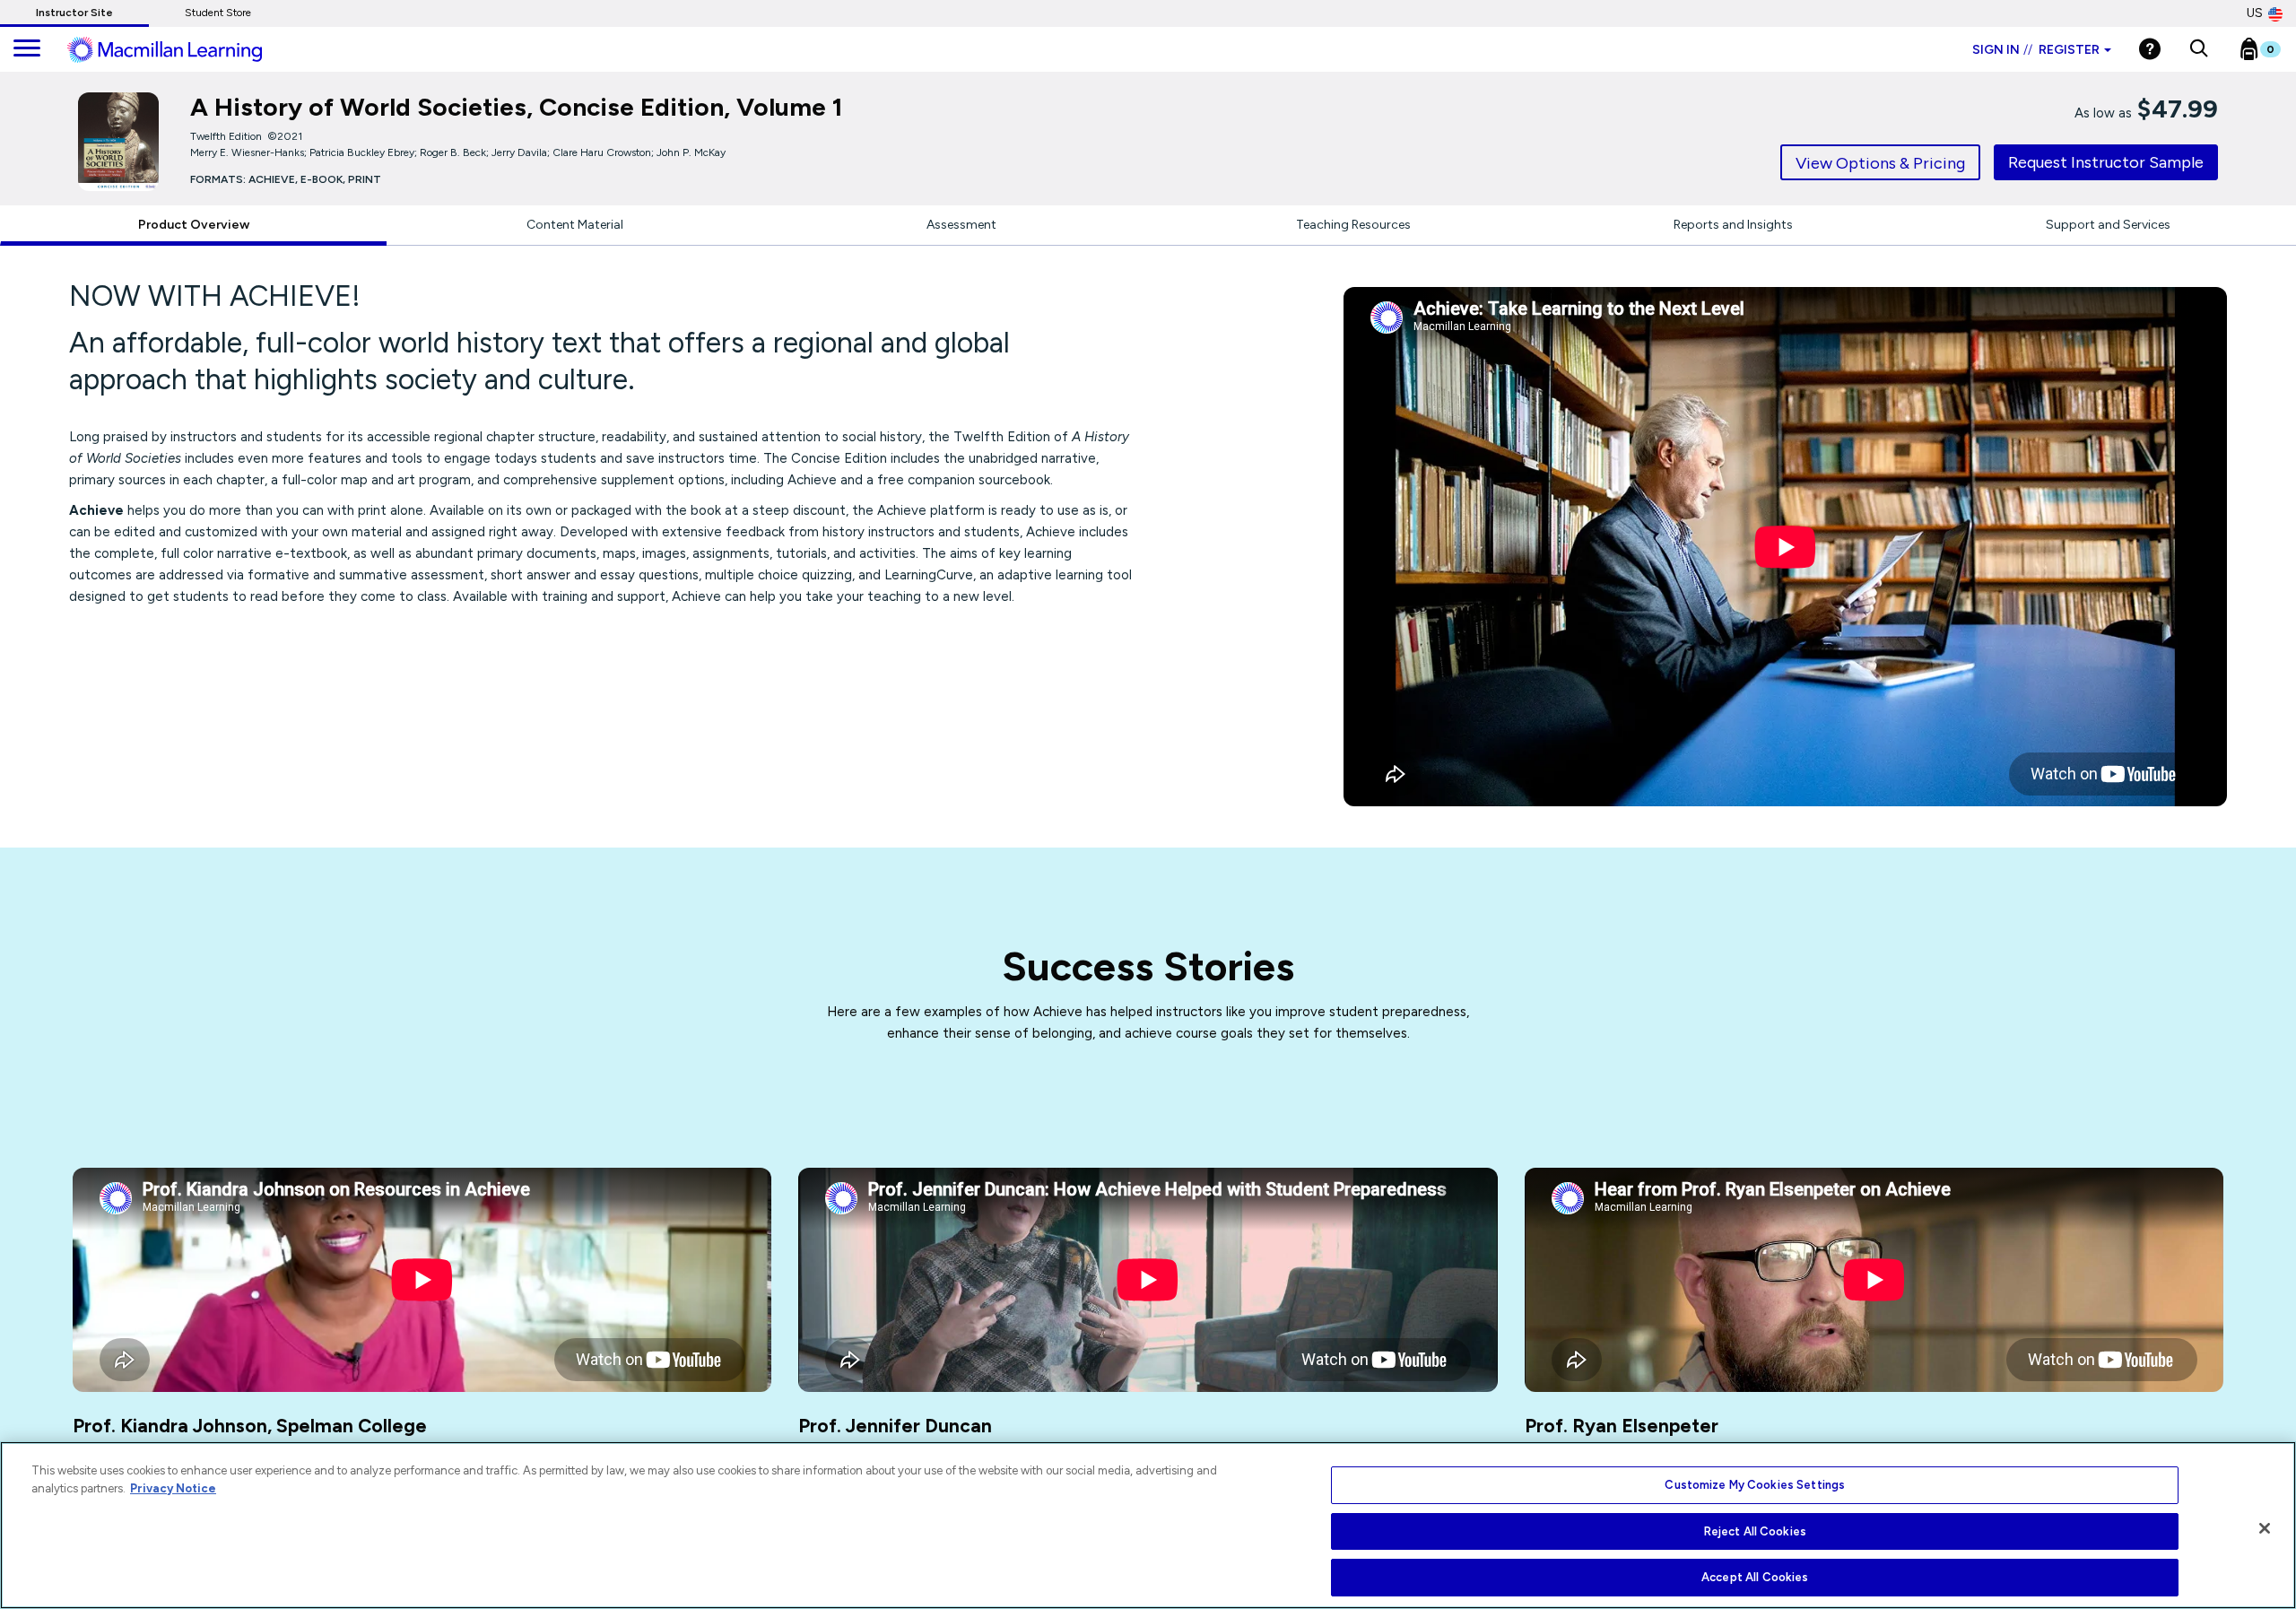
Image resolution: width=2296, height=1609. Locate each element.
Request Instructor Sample (2106, 162)
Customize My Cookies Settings (1755, 1485)
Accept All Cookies (1755, 1577)
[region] (1148, 1525)
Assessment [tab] (961, 225)
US (2255, 13)
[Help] (2150, 49)
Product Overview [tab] (194, 225)
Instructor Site (74, 13)
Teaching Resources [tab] (1353, 225)
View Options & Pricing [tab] (1880, 163)
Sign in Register (2036, 50)
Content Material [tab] (575, 225)
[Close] (2265, 1528)
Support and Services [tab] (2108, 225)
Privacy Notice (173, 1488)
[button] (2199, 49)
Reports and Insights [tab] (1733, 225)
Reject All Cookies (1755, 1531)
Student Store (218, 13)
